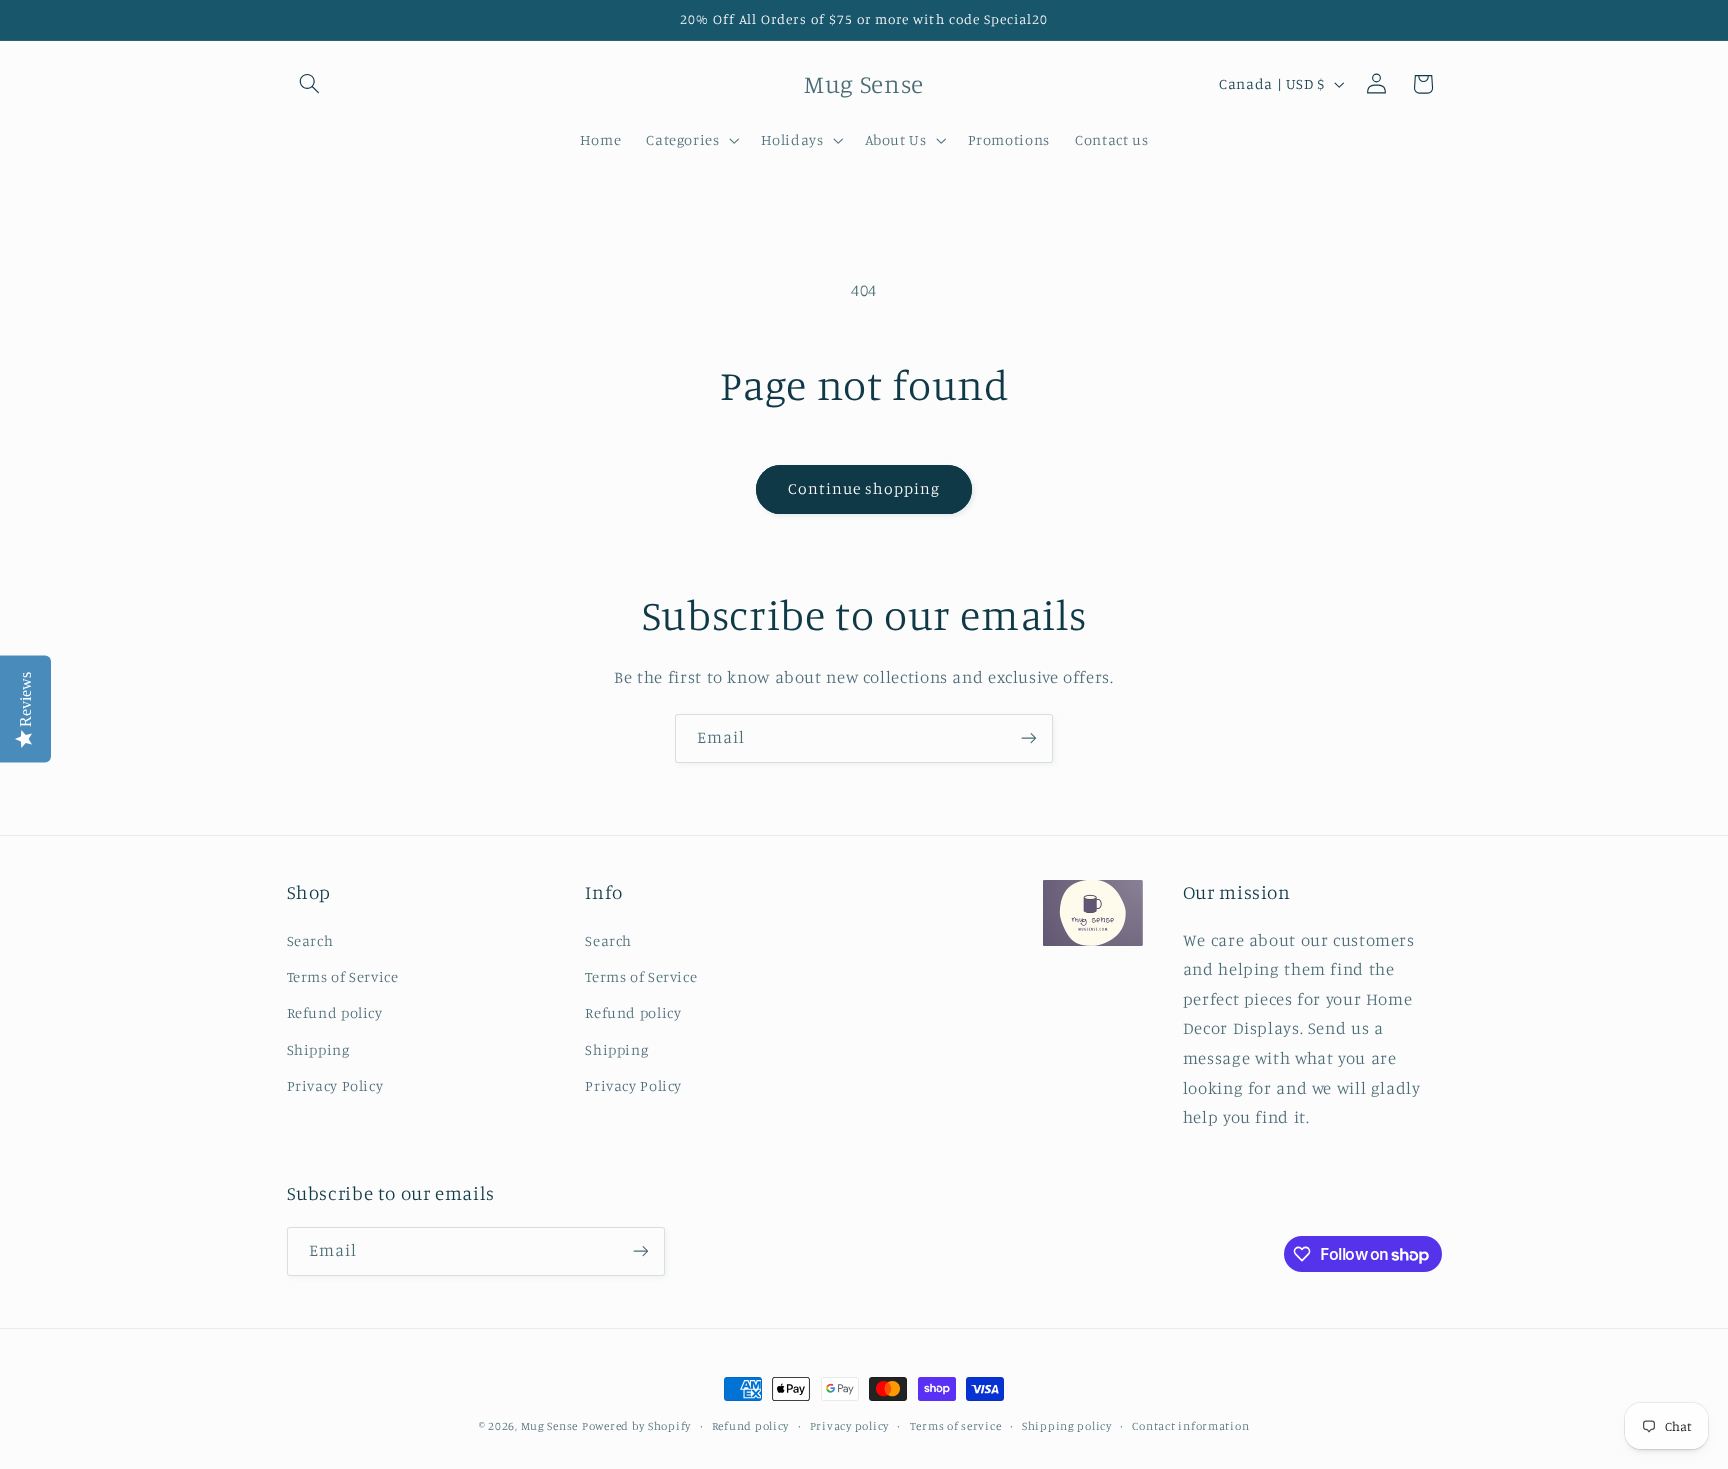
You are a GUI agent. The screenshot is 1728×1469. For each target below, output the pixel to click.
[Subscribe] (1029, 738)
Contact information (1190, 1426)
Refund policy (335, 1012)
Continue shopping (864, 488)
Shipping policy (1067, 1426)
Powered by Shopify (636, 1426)
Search (310, 940)
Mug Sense (550, 1426)
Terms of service (956, 1426)
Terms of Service (343, 976)
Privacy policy (849, 1426)
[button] (310, 84)
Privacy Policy (335, 1085)
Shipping (318, 1049)
